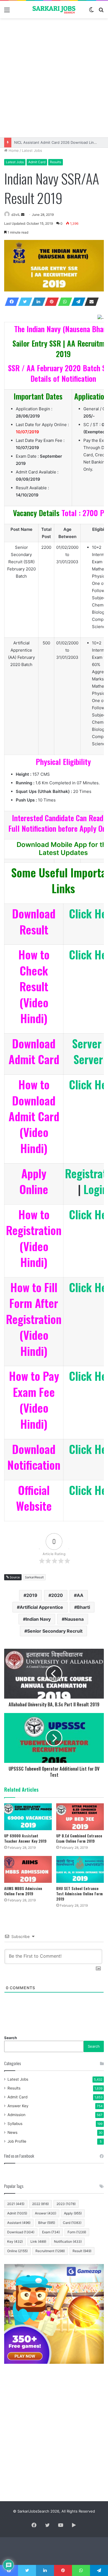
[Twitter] (24, 302)
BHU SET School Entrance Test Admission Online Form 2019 (79, 1893)
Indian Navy (38, 1619)
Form (77, 2232)
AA (80, 1595)
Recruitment (50, 2251)
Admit (17, 2213)
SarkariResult (34, 1577)
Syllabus (15, 2124)
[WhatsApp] (63, 302)
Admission (16, 2115)
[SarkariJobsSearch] (54, 10)
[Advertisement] (54, 78)
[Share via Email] (90, 302)
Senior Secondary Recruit (55, 1631)
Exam (51, 2232)
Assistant (19, 2223)
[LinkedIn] (37, 302)
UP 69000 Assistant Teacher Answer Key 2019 (25, 1838)
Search (11, 2038)
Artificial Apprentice (41, 1607)
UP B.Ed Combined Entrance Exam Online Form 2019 (79, 1838)
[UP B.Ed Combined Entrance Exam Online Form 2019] (80, 1817)
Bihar (47, 2223)
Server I (90, 1043)
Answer (46, 2213)
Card (72, 2223)
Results (56, 162)
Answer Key (18, 2106)
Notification (68, 2241)
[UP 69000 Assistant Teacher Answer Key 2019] (28, 1817)
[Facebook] (10, 302)
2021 (16, 2204)
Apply (73, 2213)
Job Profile (17, 2141)
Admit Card (37, 162)
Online (17, 2251)
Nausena (74, 1619)
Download (21, 2232)
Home (13, 150)
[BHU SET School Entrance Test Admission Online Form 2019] (80, 1869)
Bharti (83, 1607)
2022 (40, 2204)
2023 (66, 2204)
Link (38, 2241)
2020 (57, 1595)
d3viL (16, 215)
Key (15, 2241)
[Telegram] (77, 302)
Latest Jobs (32, 150)
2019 (32, 1595)
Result (82, 2251)
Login (96, 1189)
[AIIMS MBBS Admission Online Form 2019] (28, 1869)
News (12, 2132)
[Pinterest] (50, 302)
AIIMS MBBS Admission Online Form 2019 (23, 1891)
